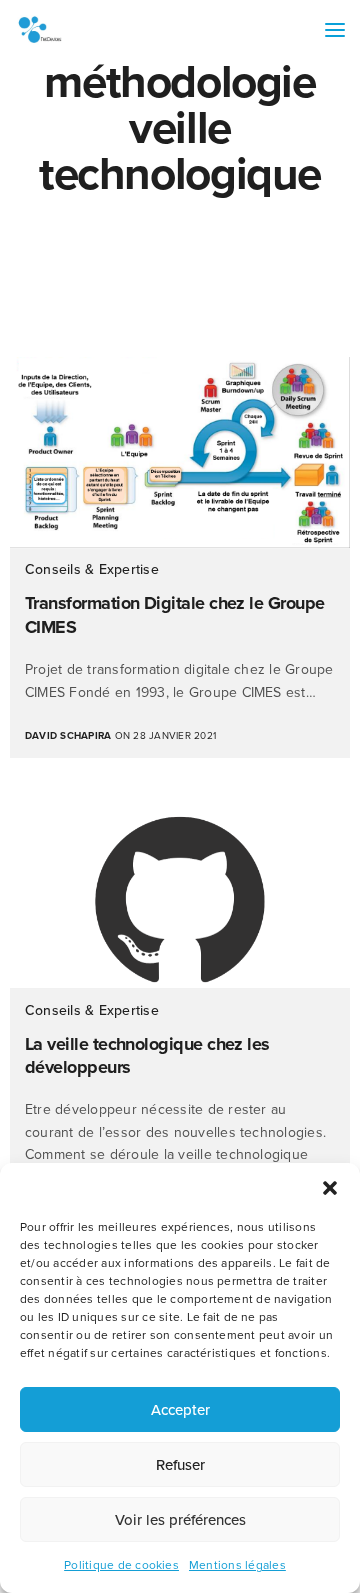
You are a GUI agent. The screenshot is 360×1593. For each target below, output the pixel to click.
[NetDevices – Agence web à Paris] (40, 30)
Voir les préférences (180, 1520)
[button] (330, 1188)
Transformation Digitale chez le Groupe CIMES (175, 614)
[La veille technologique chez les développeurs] (180, 899)
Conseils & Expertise (92, 569)
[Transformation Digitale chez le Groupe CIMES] (180, 452)
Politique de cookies (121, 1565)
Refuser (180, 1465)
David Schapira (68, 736)
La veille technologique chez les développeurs (147, 1055)
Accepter (180, 1410)
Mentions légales (237, 1565)
